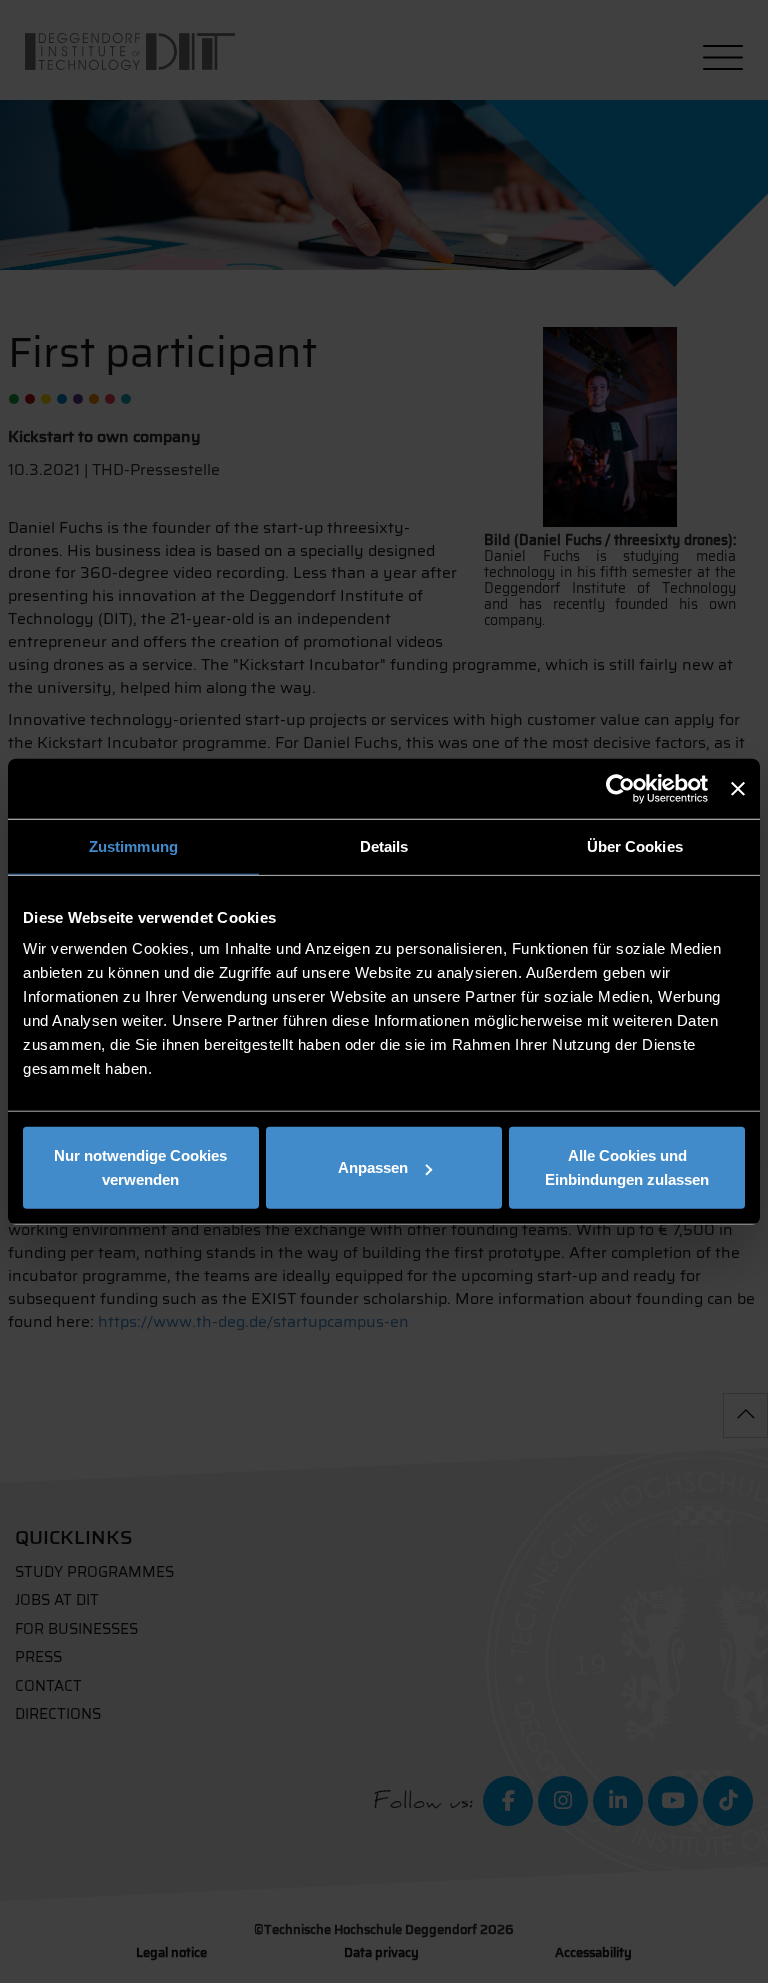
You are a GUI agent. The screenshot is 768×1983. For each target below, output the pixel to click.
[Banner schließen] (738, 788)
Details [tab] (384, 845)
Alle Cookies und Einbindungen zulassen (627, 1167)
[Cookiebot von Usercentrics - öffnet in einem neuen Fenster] (620, 788)
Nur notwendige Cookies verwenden (140, 1167)
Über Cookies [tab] (635, 845)
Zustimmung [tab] (133, 845)
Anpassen (373, 1167)
